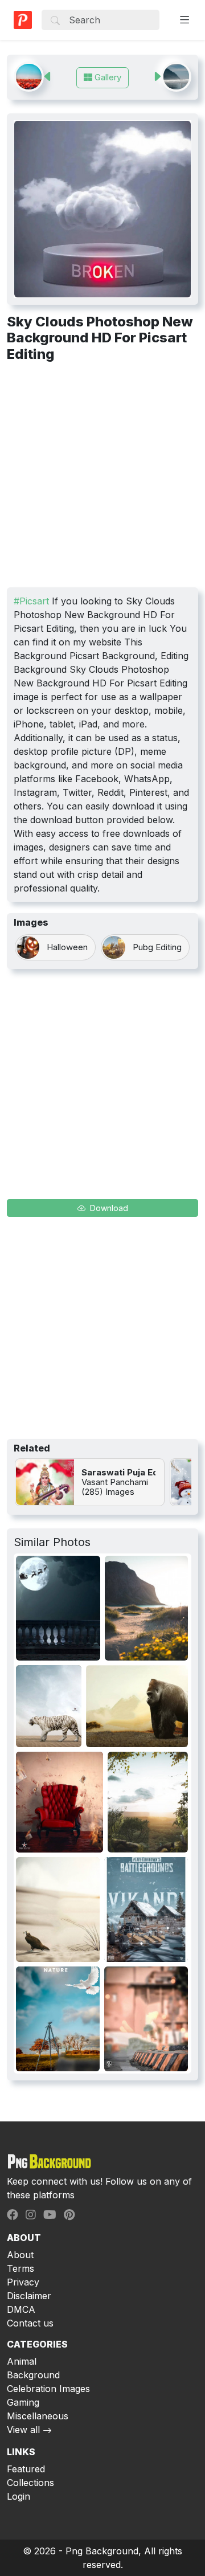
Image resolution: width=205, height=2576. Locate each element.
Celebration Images (48, 2389)
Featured (26, 2469)
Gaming (23, 2402)
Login (19, 2496)
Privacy (23, 2282)
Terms (20, 2268)
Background (33, 2375)
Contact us (30, 2323)
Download (108, 1208)
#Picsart (31, 601)
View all (23, 2430)
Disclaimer (29, 2296)
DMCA (21, 2309)
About (20, 2255)
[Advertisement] (102, 479)
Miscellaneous (38, 2416)
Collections (30, 2483)
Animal (22, 2361)
